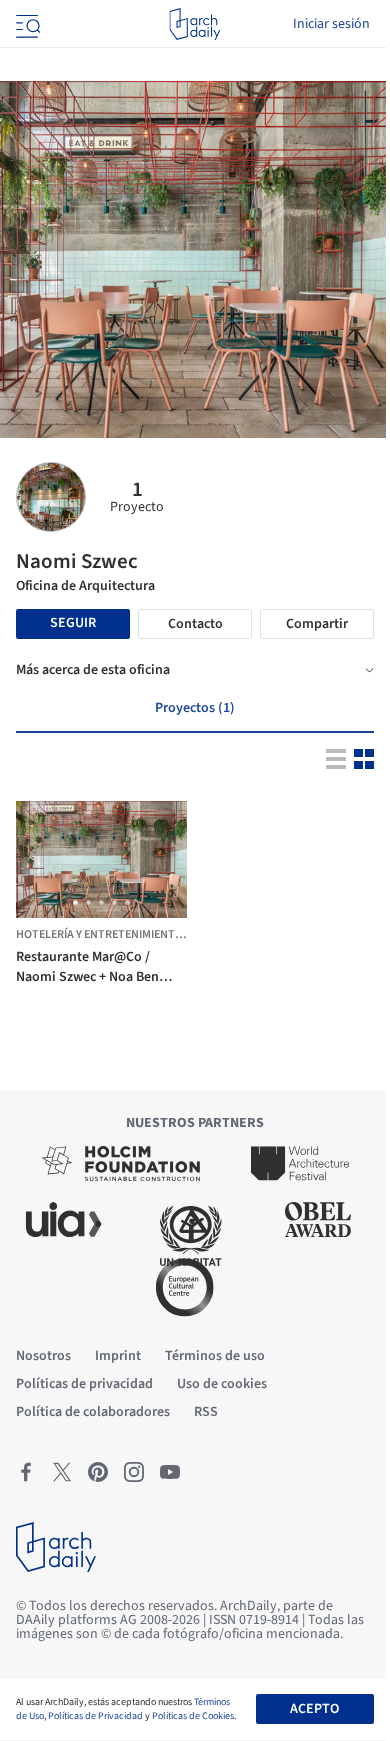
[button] (75, 902)
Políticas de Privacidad (95, 1716)
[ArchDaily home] (194, 24)
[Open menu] (26, 24)
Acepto (314, 1709)
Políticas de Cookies (193, 1716)
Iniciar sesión (331, 24)
